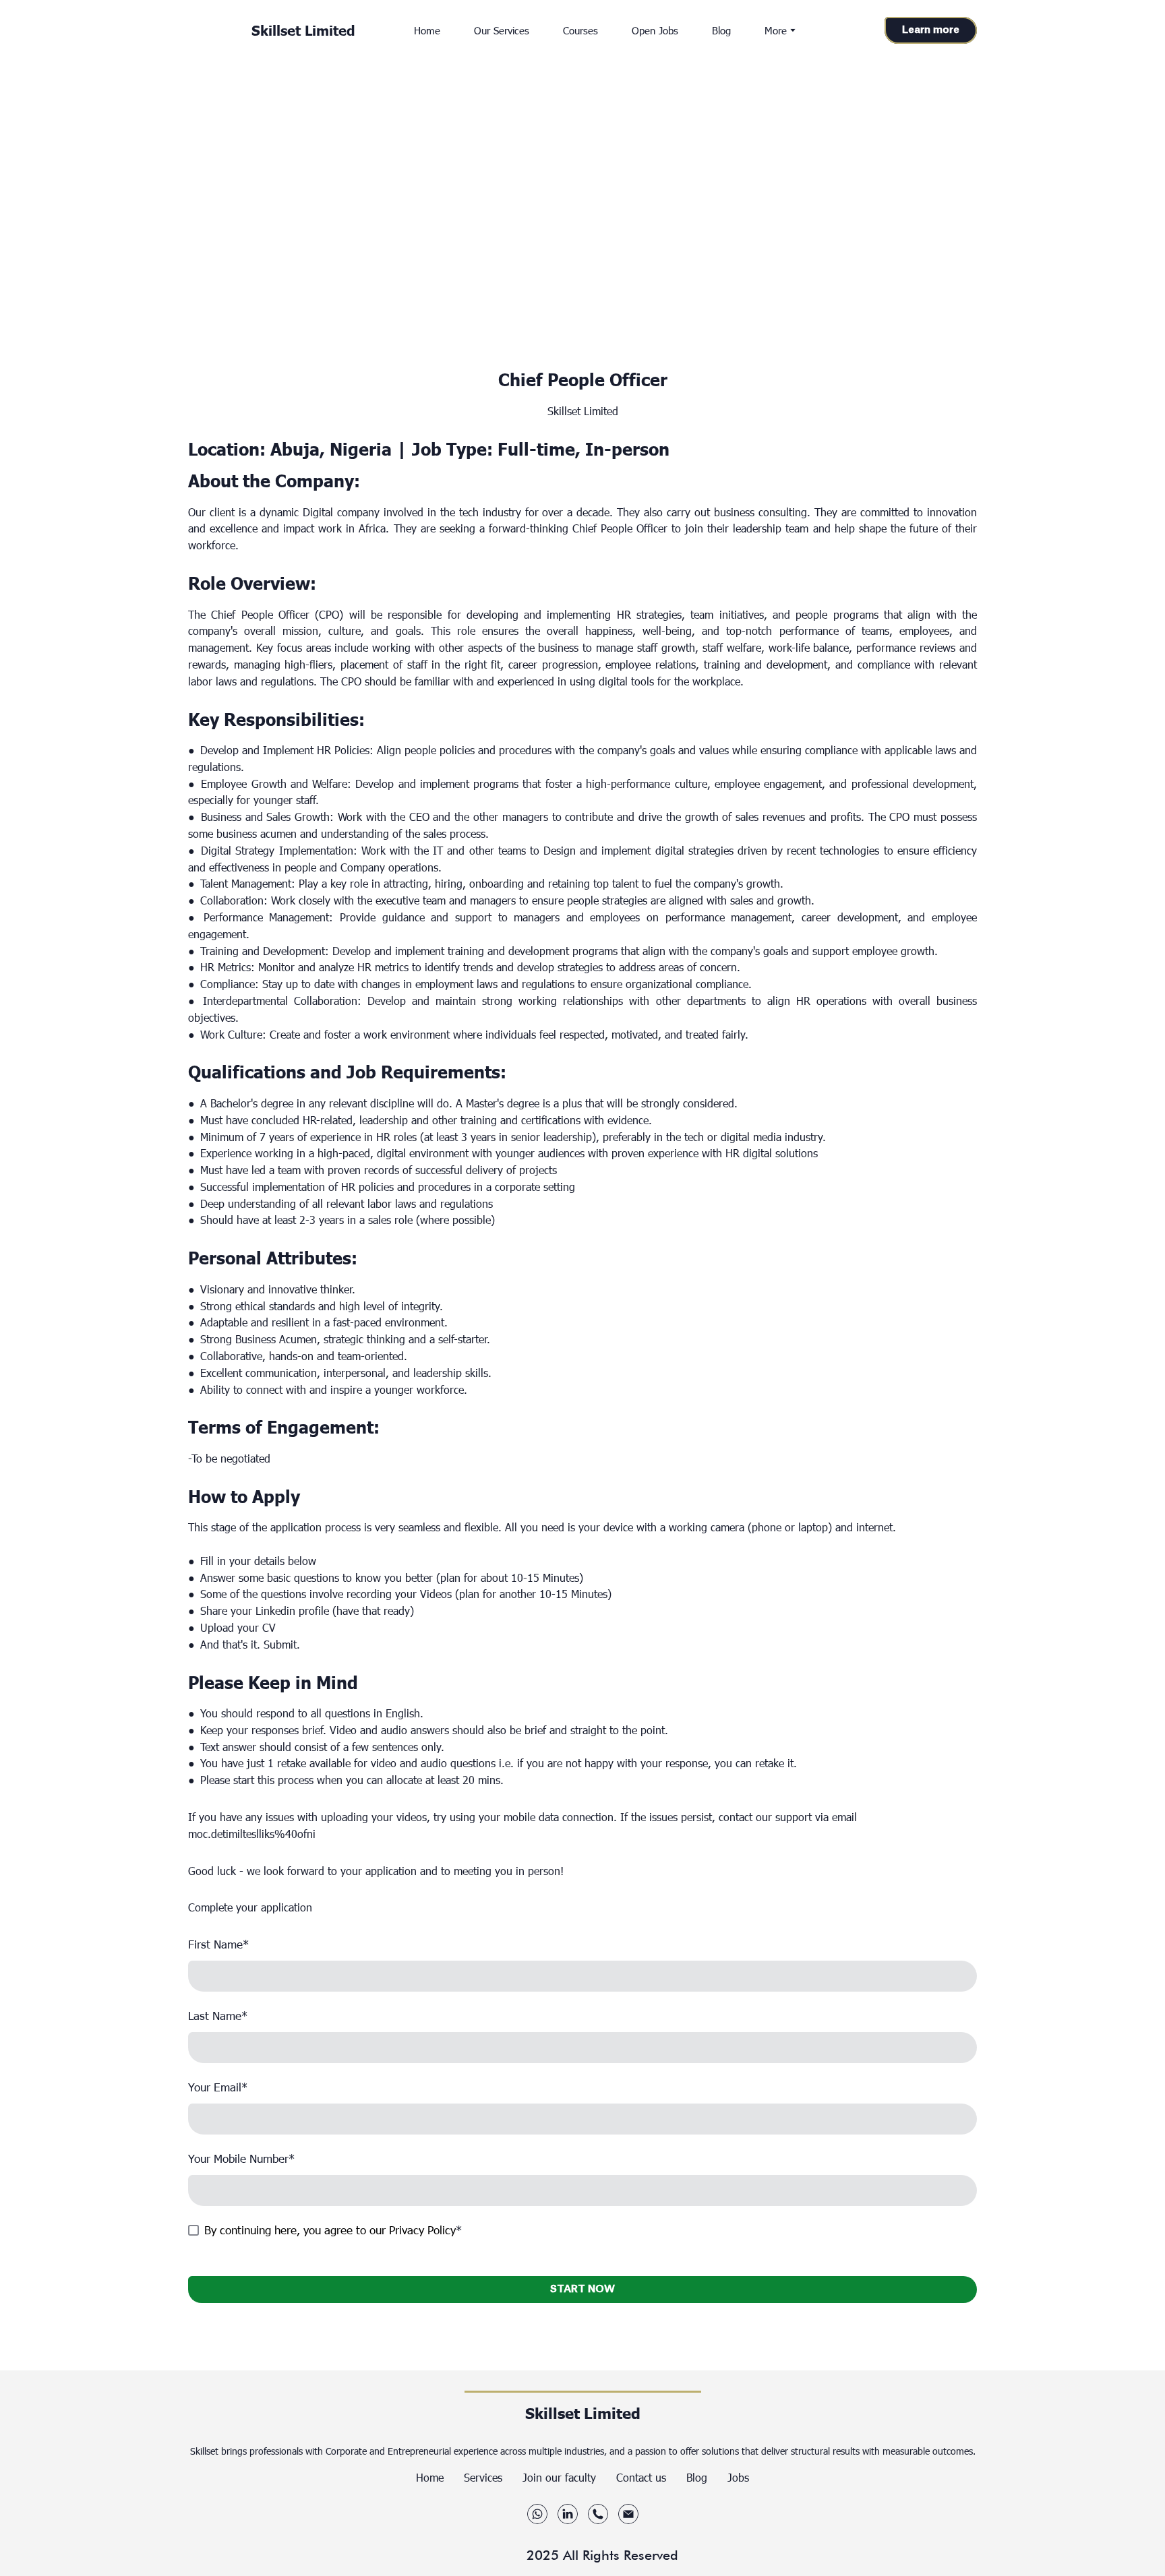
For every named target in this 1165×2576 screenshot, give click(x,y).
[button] (931, 31)
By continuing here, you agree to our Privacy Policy (330, 2230)
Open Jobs (655, 30)
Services (483, 2477)
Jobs (738, 2477)
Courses (580, 30)
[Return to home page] (213, 30)
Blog (721, 30)
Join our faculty (559, 2477)
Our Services (502, 30)
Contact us (641, 2477)
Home (427, 30)
